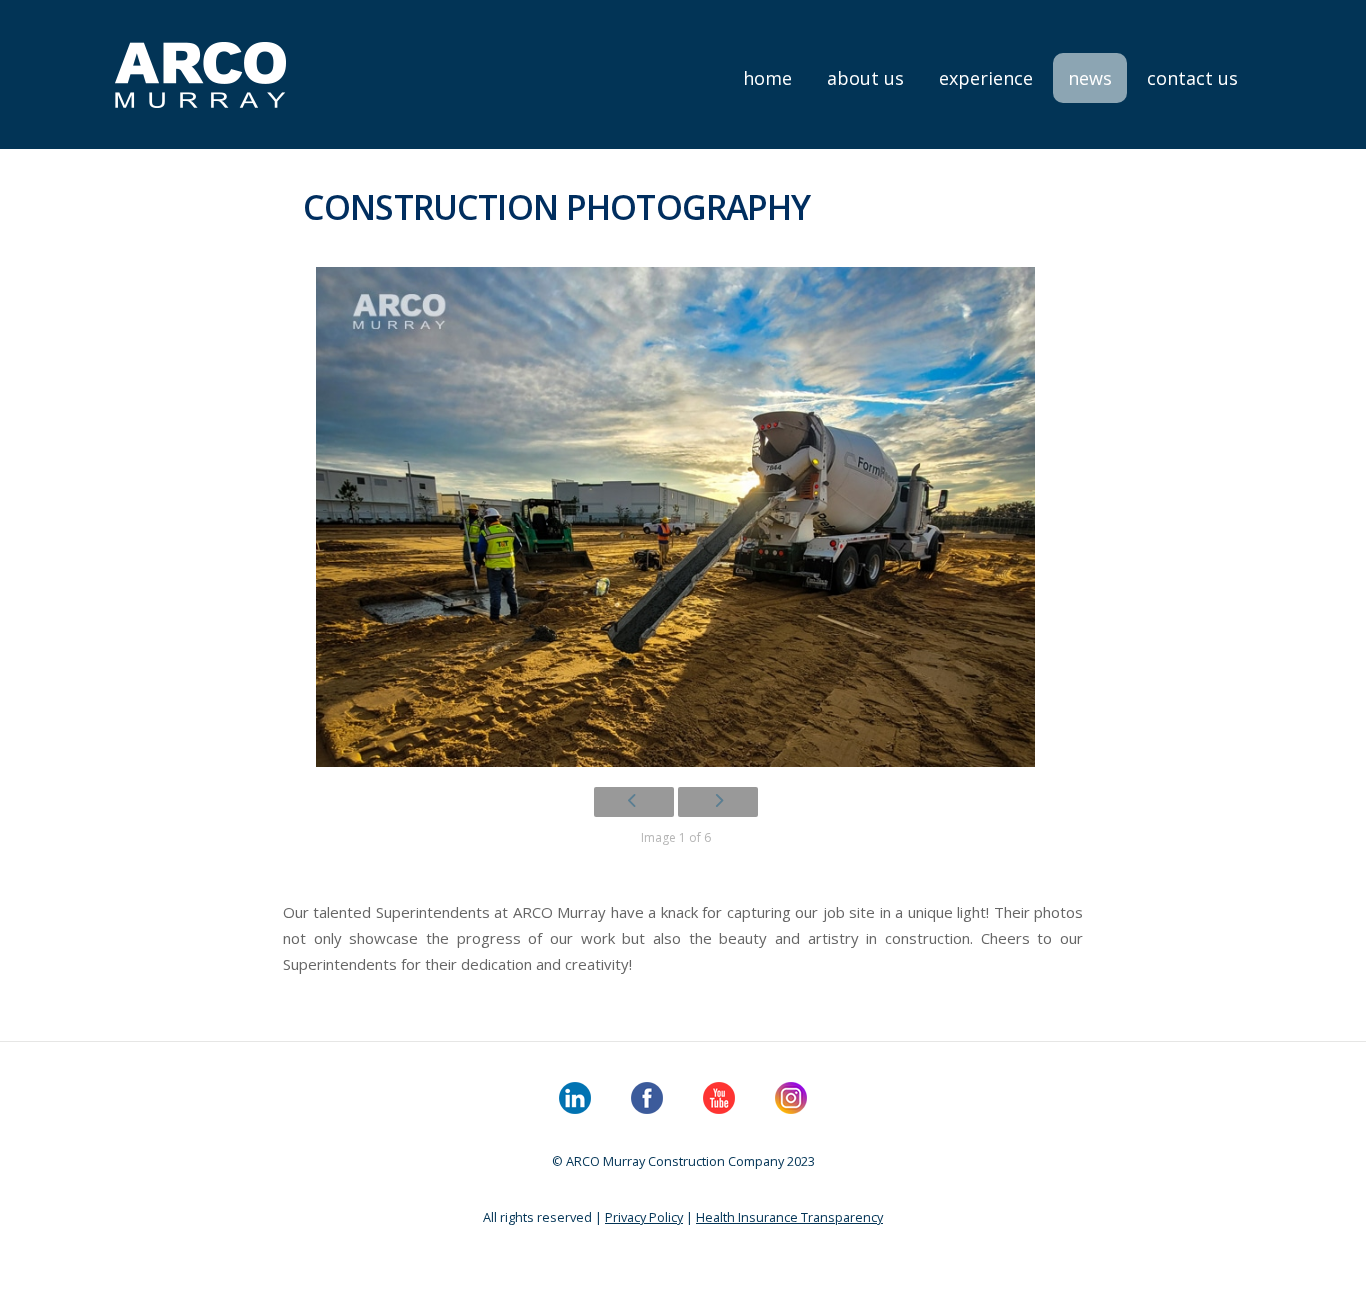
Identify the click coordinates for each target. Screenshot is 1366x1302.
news (1090, 78)
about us (865, 78)
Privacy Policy (644, 1217)
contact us (1192, 78)
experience (986, 78)
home (767, 78)
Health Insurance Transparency (789, 1217)
